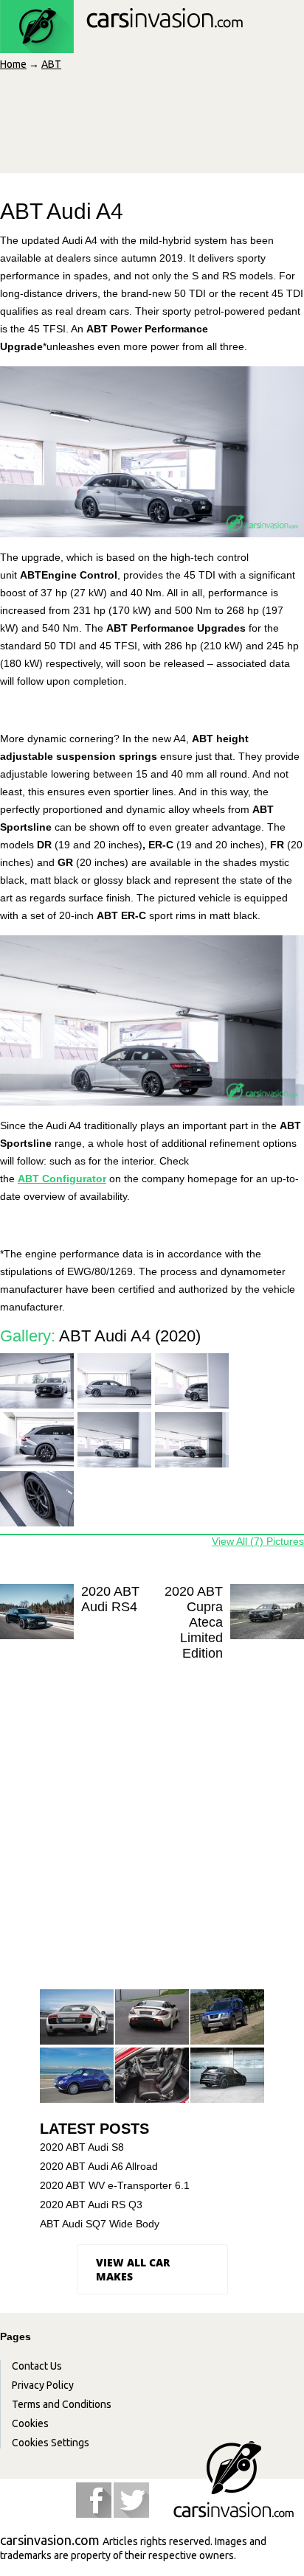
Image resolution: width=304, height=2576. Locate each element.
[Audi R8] (77, 2018)
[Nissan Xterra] (227, 2018)
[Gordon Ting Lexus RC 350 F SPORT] (152, 2076)
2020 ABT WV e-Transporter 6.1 (115, 2185)
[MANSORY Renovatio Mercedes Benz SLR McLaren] (152, 2018)
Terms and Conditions (62, 2404)
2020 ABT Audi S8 (82, 2147)
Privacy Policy (43, 2385)
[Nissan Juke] (77, 2076)
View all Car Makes (133, 2269)
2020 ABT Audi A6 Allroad (99, 2166)
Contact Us (37, 2366)
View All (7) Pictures (258, 1541)
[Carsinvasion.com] (121, 45)
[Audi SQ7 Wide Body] (227, 2076)
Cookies (30, 2423)
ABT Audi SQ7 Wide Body (100, 2224)
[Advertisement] (152, 1828)
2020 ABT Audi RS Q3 (91, 2205)
